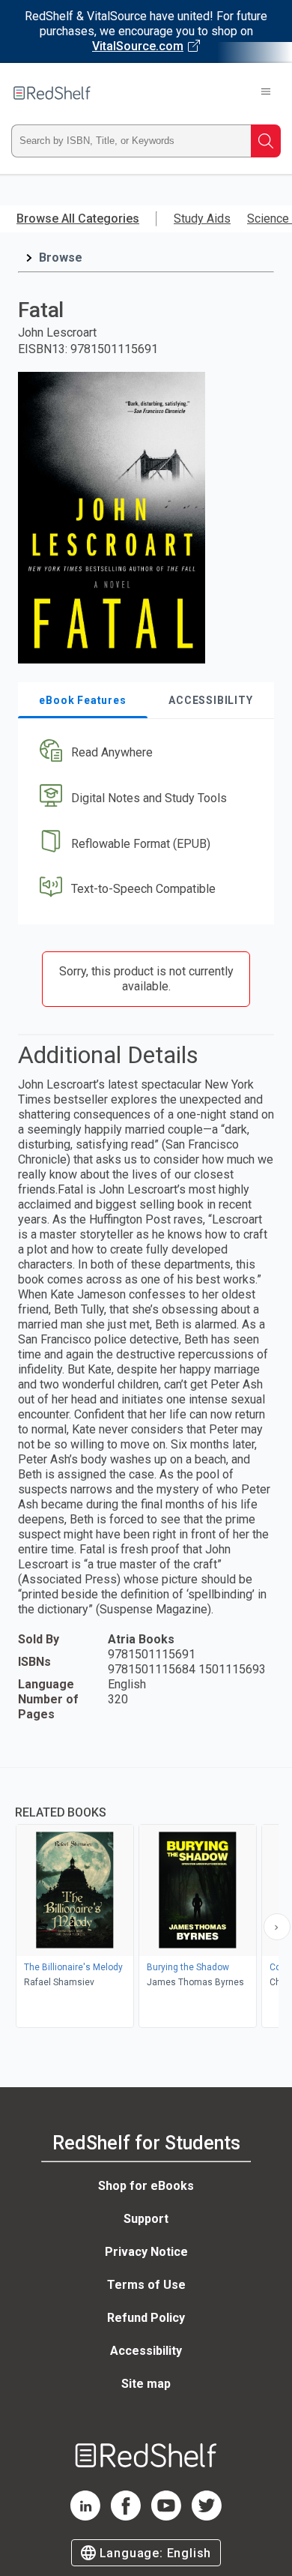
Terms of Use (146, 2285)
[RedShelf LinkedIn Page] (85, 2516)
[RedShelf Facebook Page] (126, 2516)
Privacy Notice (146, 2252)
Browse (61, 258)
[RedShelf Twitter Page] (207, 2516)
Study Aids (202, 219)
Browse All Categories (78, 219)
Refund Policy (146, 2318)
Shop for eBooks (146, 2186)
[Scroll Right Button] (277, 1927)
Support (146, 2219)
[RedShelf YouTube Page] (166, 2516)
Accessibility (146, 2351)
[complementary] (146, 1899)
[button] (144, 753)
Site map (146, 2384)
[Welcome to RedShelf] (52, 93)
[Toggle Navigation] (266, 93)
